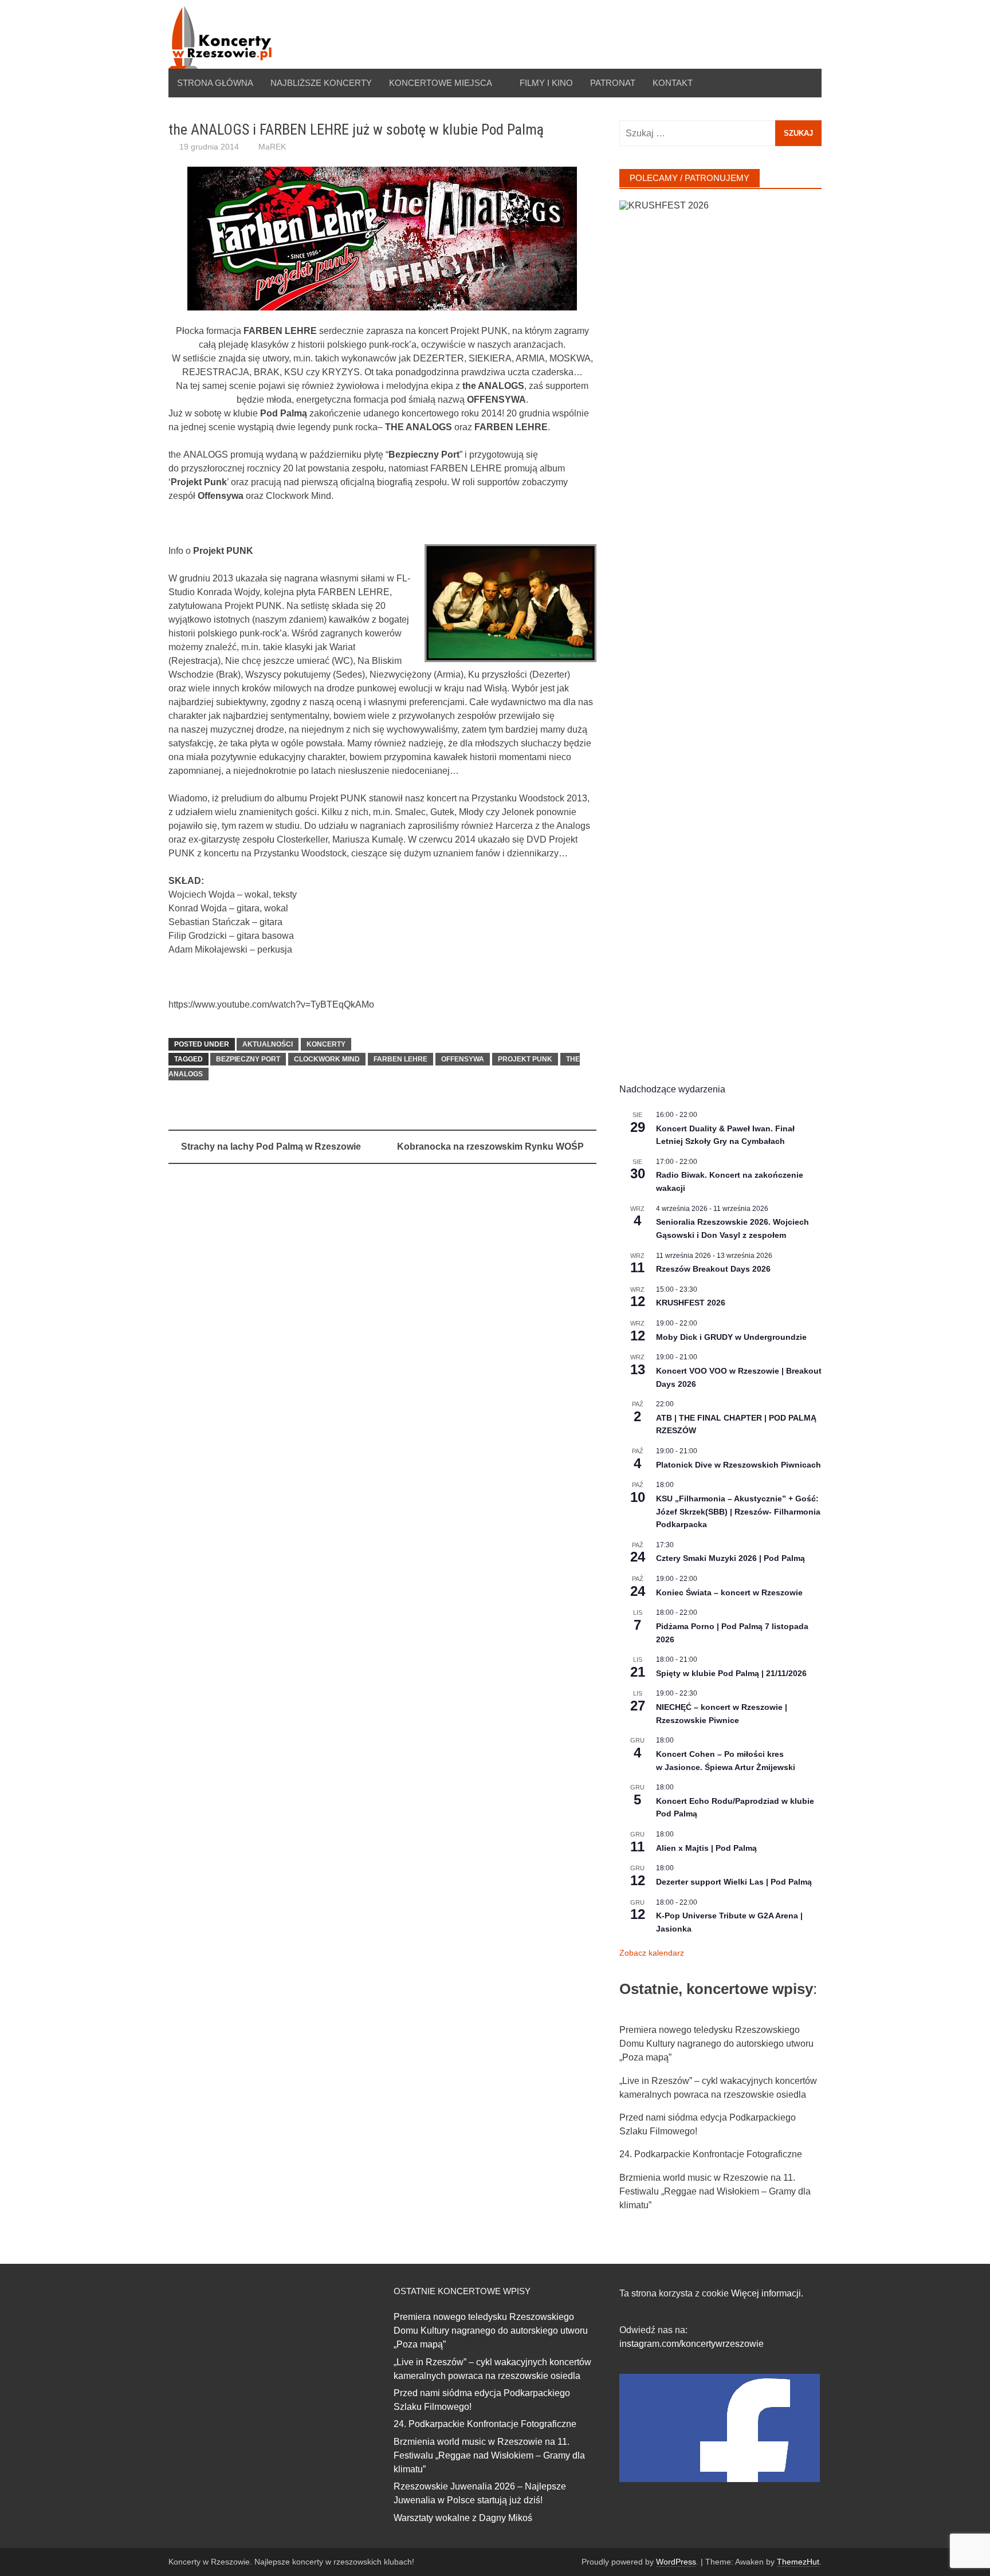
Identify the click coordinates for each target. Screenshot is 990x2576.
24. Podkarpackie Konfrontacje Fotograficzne (711, 2154)
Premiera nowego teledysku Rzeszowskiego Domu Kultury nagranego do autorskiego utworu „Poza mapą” (716, 2044)
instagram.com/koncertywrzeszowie (692, 2344)
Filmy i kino (546, 83)
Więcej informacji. (767, 2293)
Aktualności (268, 1044)
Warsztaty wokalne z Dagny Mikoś (463, 2518)
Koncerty (326, 1044)
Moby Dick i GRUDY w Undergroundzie (731, 1337)
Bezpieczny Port (248, 1059)
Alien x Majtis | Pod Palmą (706, 1848)
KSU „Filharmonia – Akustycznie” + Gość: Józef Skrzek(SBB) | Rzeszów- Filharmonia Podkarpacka (738, 1511)
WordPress (676, 2562)
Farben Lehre (400, 1059)
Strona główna (215, 83)
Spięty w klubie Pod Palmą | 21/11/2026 (731, 1673)
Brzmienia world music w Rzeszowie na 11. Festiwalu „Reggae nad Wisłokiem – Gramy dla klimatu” (715, 2191)
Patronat (613, 83)
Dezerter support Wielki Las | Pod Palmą (734, 1882)
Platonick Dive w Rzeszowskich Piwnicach (738, 1465)
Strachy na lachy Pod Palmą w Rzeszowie (271, 1147)
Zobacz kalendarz (652, 1953)
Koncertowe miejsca (441, 83)
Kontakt (673, 83)
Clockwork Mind (327, 1059)
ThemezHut (798, 2562)
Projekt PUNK (525, 1059)
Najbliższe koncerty (321, 83)
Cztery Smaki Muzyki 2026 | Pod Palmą (730, 1558)
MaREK (272, 147)
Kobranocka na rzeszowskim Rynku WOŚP (490, 1147)
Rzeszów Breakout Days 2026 (713, 1269)
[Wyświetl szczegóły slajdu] (720, 630)
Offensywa (463, 1059)
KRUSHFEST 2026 (691, 1303)
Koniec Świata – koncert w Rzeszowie (729, 1592)
